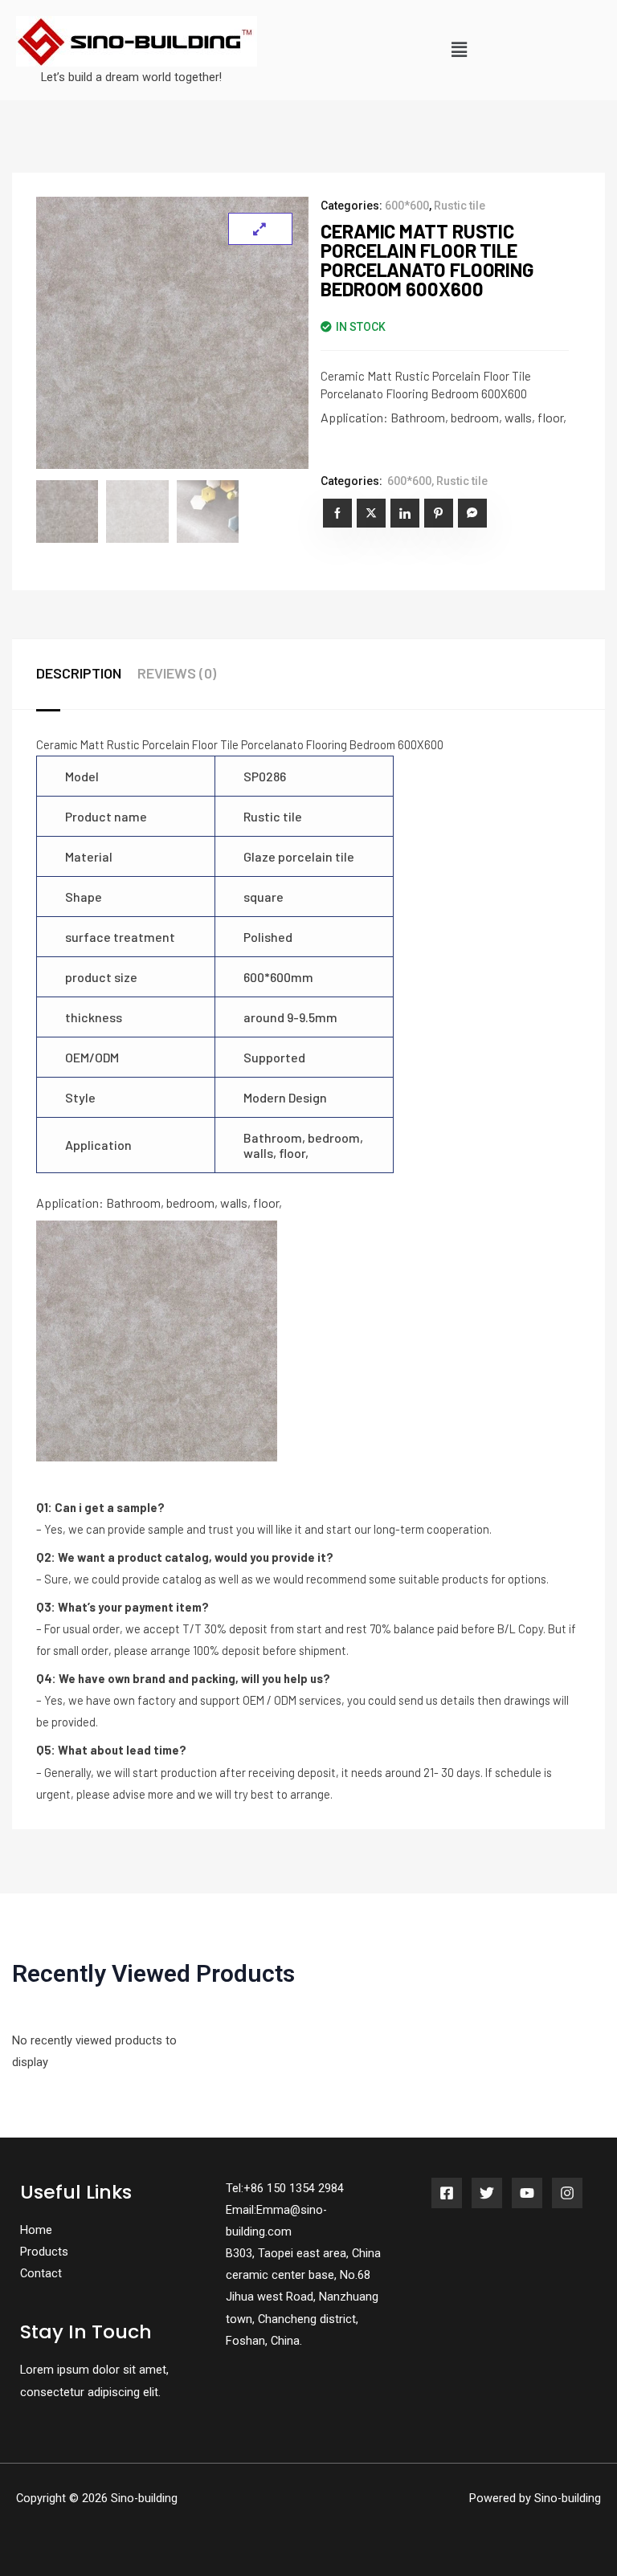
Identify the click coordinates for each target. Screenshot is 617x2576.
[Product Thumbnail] (260, 229)
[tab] (87, 674)
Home (36, 2230)
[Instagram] (567, 2193)
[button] (459, 50)
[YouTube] (527, 2193)
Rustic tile (460, 206)
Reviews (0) (177, 673)
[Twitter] (487, 2193)
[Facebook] (447, 2193)
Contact (41, 2273)
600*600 (407, 206)
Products (44, 2252)
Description (79, 673)
